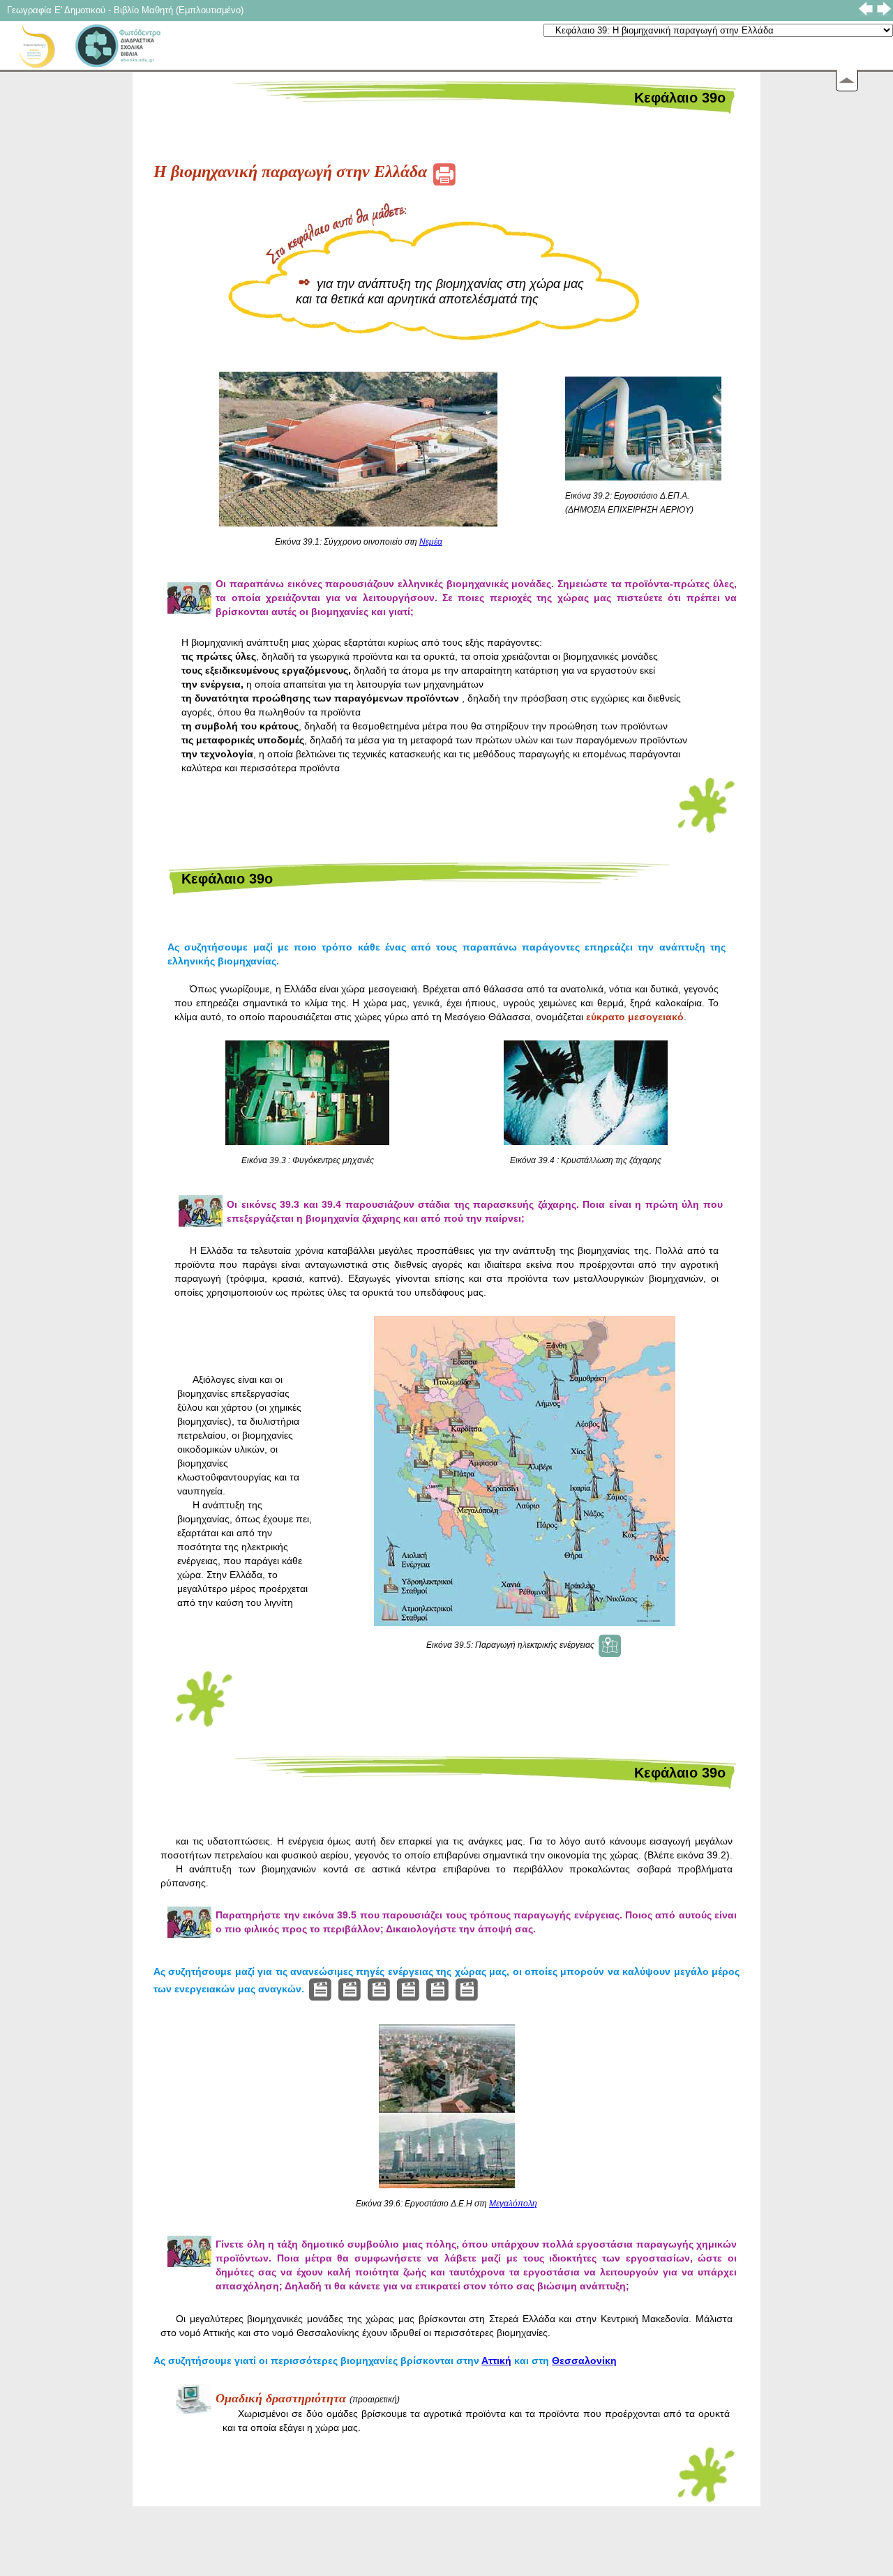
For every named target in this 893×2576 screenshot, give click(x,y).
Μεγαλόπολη (513, 2204)
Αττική (496, 2361)
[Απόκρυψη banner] (847, 81)
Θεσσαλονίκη (584, 2361)
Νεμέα (431, 542)
